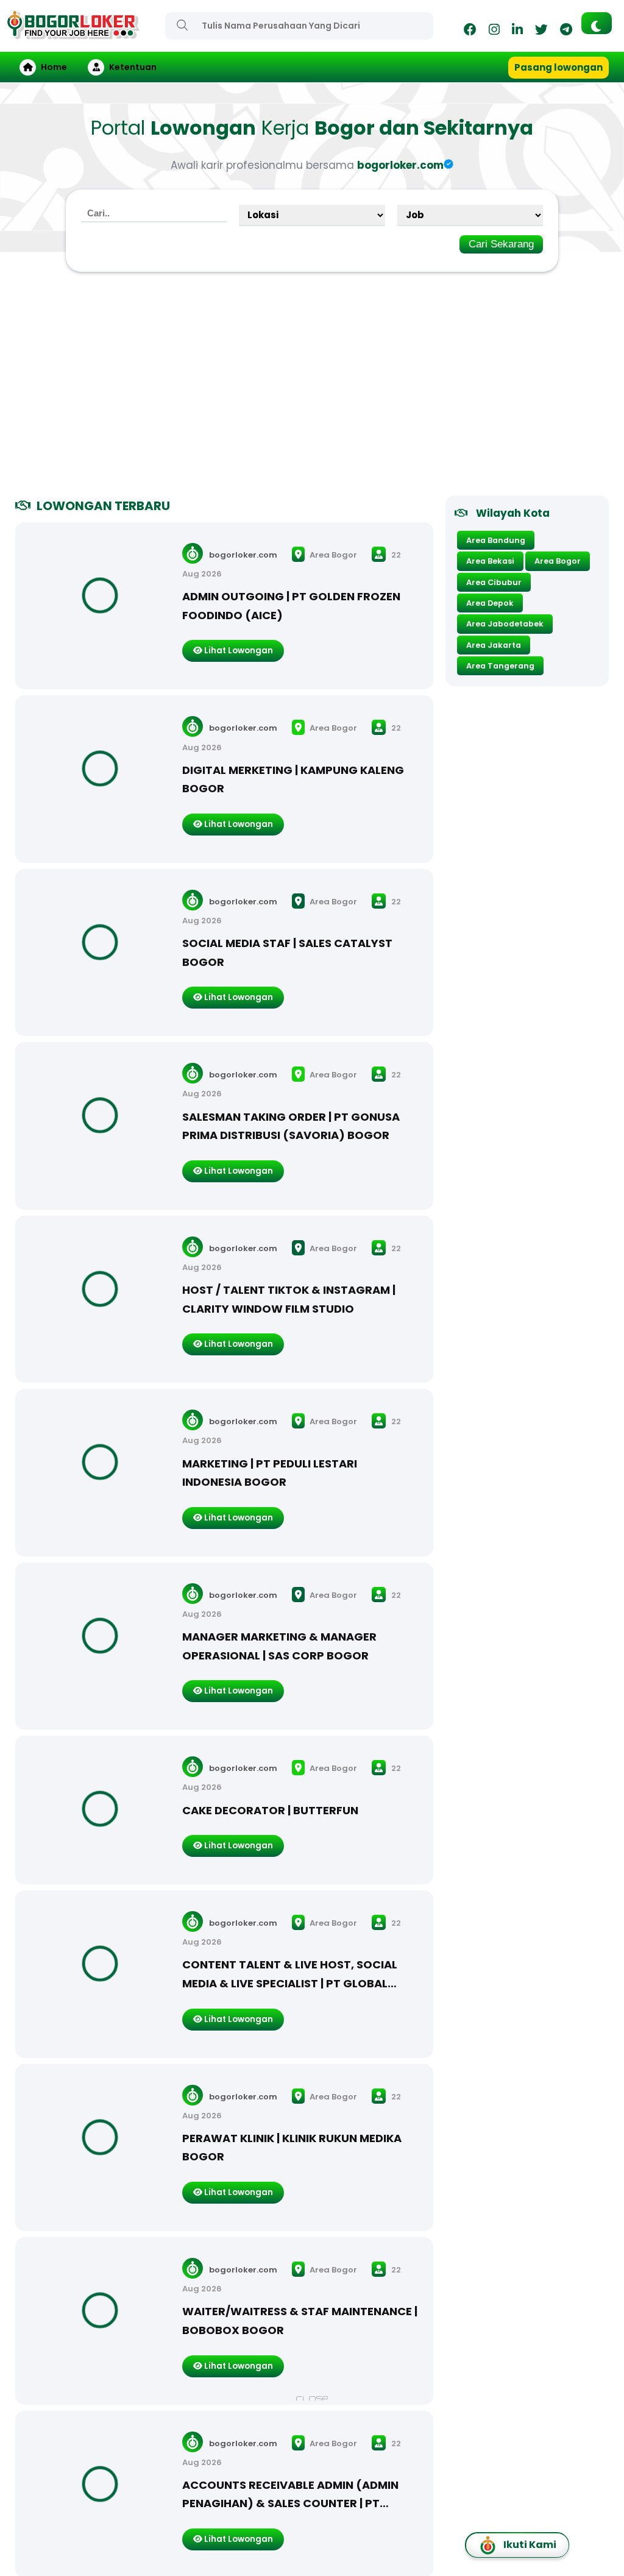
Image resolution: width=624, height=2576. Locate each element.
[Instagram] (494, 31)
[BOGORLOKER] (73, 34)
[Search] (182, 25)
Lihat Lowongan (238, 651)
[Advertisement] (312, 389)
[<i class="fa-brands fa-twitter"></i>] (541, 31)
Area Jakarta (494, 645)
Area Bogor (332, 555)
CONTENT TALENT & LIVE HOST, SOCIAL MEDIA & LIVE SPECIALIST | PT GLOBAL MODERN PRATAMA (290, 1983)
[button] (597, 23)
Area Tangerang (500, 666)
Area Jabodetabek (505, 624)
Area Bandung (496, 540)
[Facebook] (470, 31)
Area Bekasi (490, 561)
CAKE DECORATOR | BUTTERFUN (270, 1810)
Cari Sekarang (501, 244)
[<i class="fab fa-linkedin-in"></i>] (517, 31)
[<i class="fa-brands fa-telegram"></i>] (566, 31)
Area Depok (490, 603)
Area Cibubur (494, 582)
